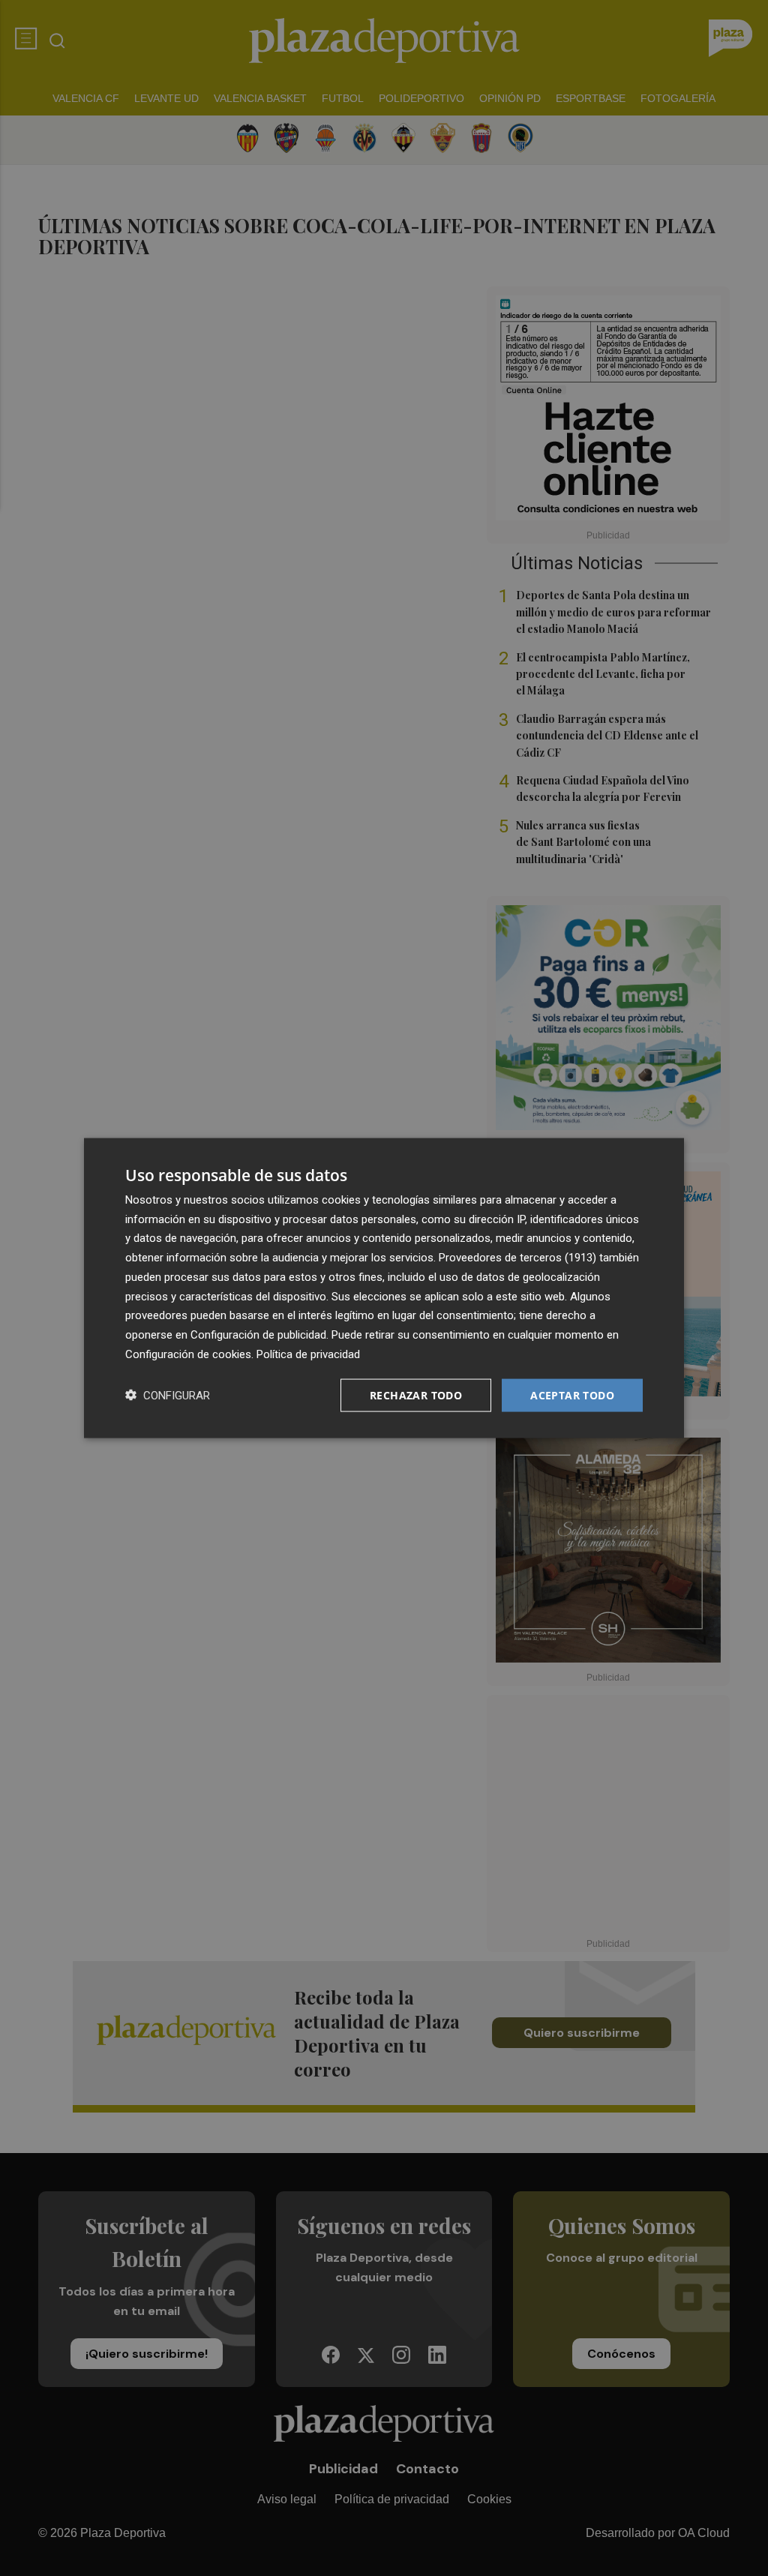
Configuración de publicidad (258, 1335)
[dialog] (384, 1288)
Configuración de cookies (188, 1354)
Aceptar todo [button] (572, 1394)
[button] (168, 1395)
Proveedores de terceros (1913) (517, 1258)
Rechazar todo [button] (416, 1394)
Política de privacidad (308, 1354)
